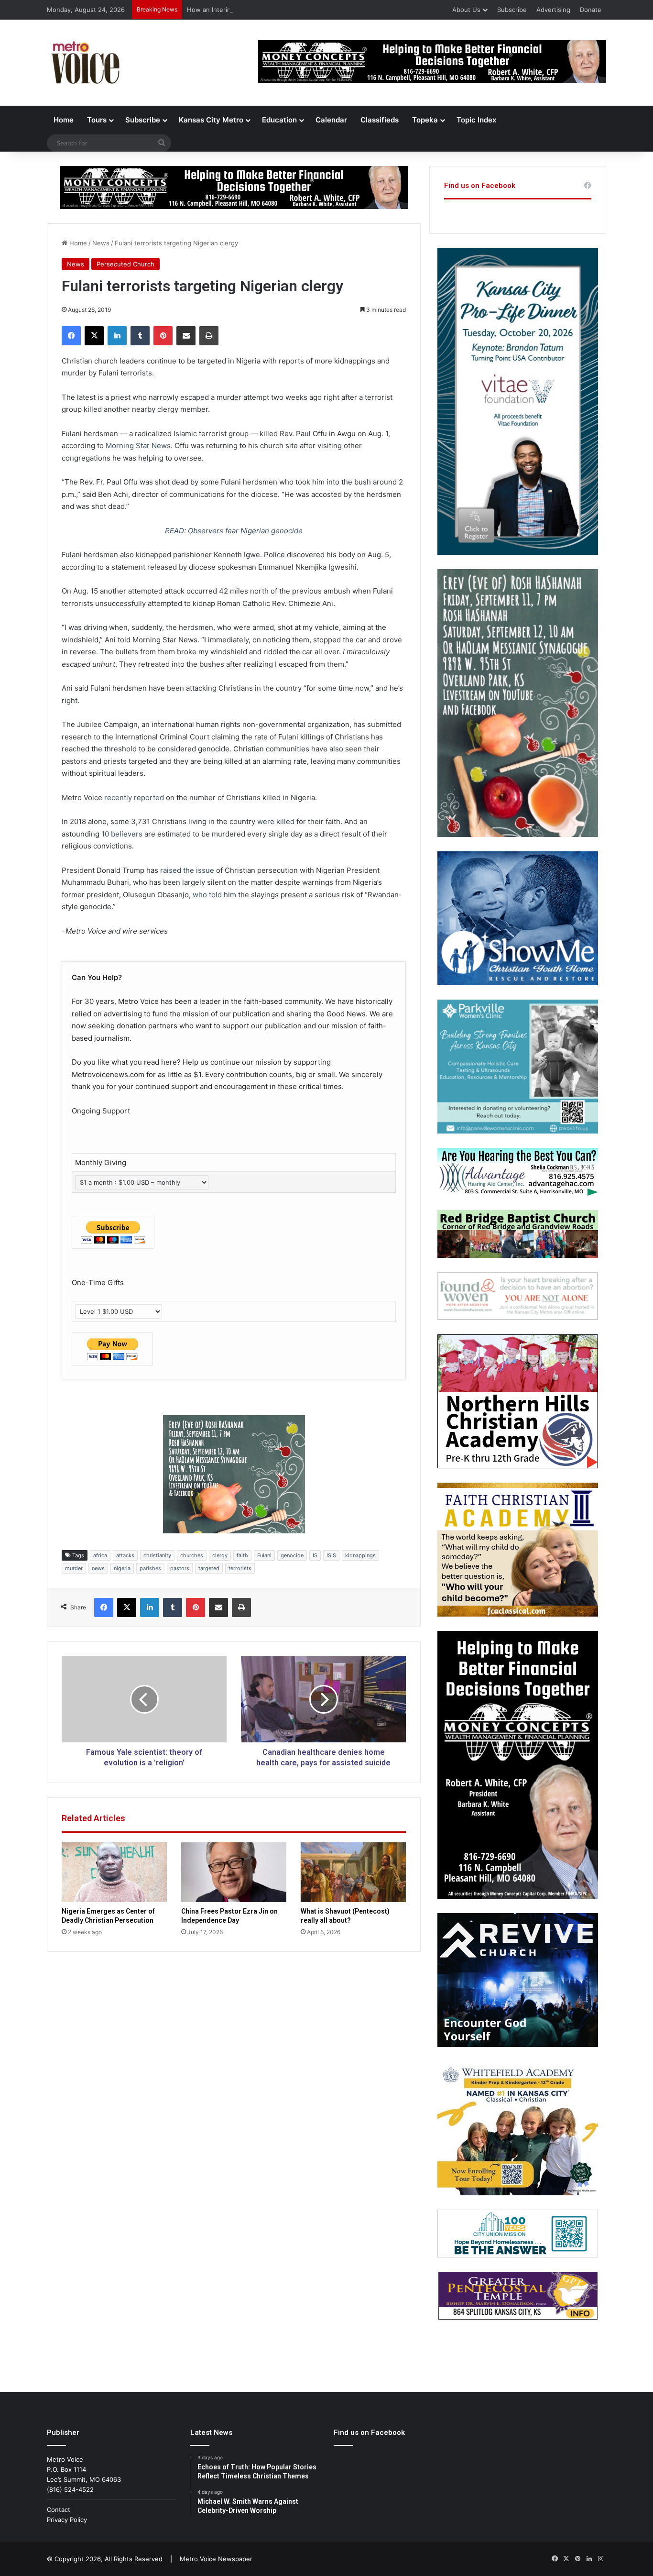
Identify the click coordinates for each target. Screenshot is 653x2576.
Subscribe (512, 10)
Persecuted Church (125, 264)
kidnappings (360, 1555)
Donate (591, 10)
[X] (94, 336)
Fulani (264, 1555)
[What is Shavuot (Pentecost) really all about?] (353, 1872)
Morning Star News (138, 446)
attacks (125, 1555)
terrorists (240, 1568)
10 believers (123, 834)
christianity (157, 1555)
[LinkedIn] (117, 336)
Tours (97, 120)
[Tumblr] (140, 336)
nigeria (122, 1568)
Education (279, 120)
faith (242, 1555)
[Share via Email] (186, 336)
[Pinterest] (163, 336)
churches (192, 1555)
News (101, 243)
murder (74, 1568)
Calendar (331, 120)
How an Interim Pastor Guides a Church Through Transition (275, 10)
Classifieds (380, 120)
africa (100, 1555)
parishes (150, 1568)
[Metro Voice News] (84, 63)
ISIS (331, 1555)
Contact (59, 2510)
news (98, 1568)
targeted (209, 1568)
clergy (220, 1555)
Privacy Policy (67, 2520)
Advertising (553, 10)
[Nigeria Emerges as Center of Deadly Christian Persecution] (114, 1872)
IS (315, 1555)
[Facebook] (71, 336)
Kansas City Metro (211, 120)
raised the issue (187, 870)
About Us (466, 10)
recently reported (134, 798)
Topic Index (476, 120)
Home (64, 120)
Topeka (425, 120)
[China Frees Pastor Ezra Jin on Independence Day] (234, 1872)
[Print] (209, 336)
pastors (180, 1568)
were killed (276, 821)
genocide (292, 1555)
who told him (214, 895)
